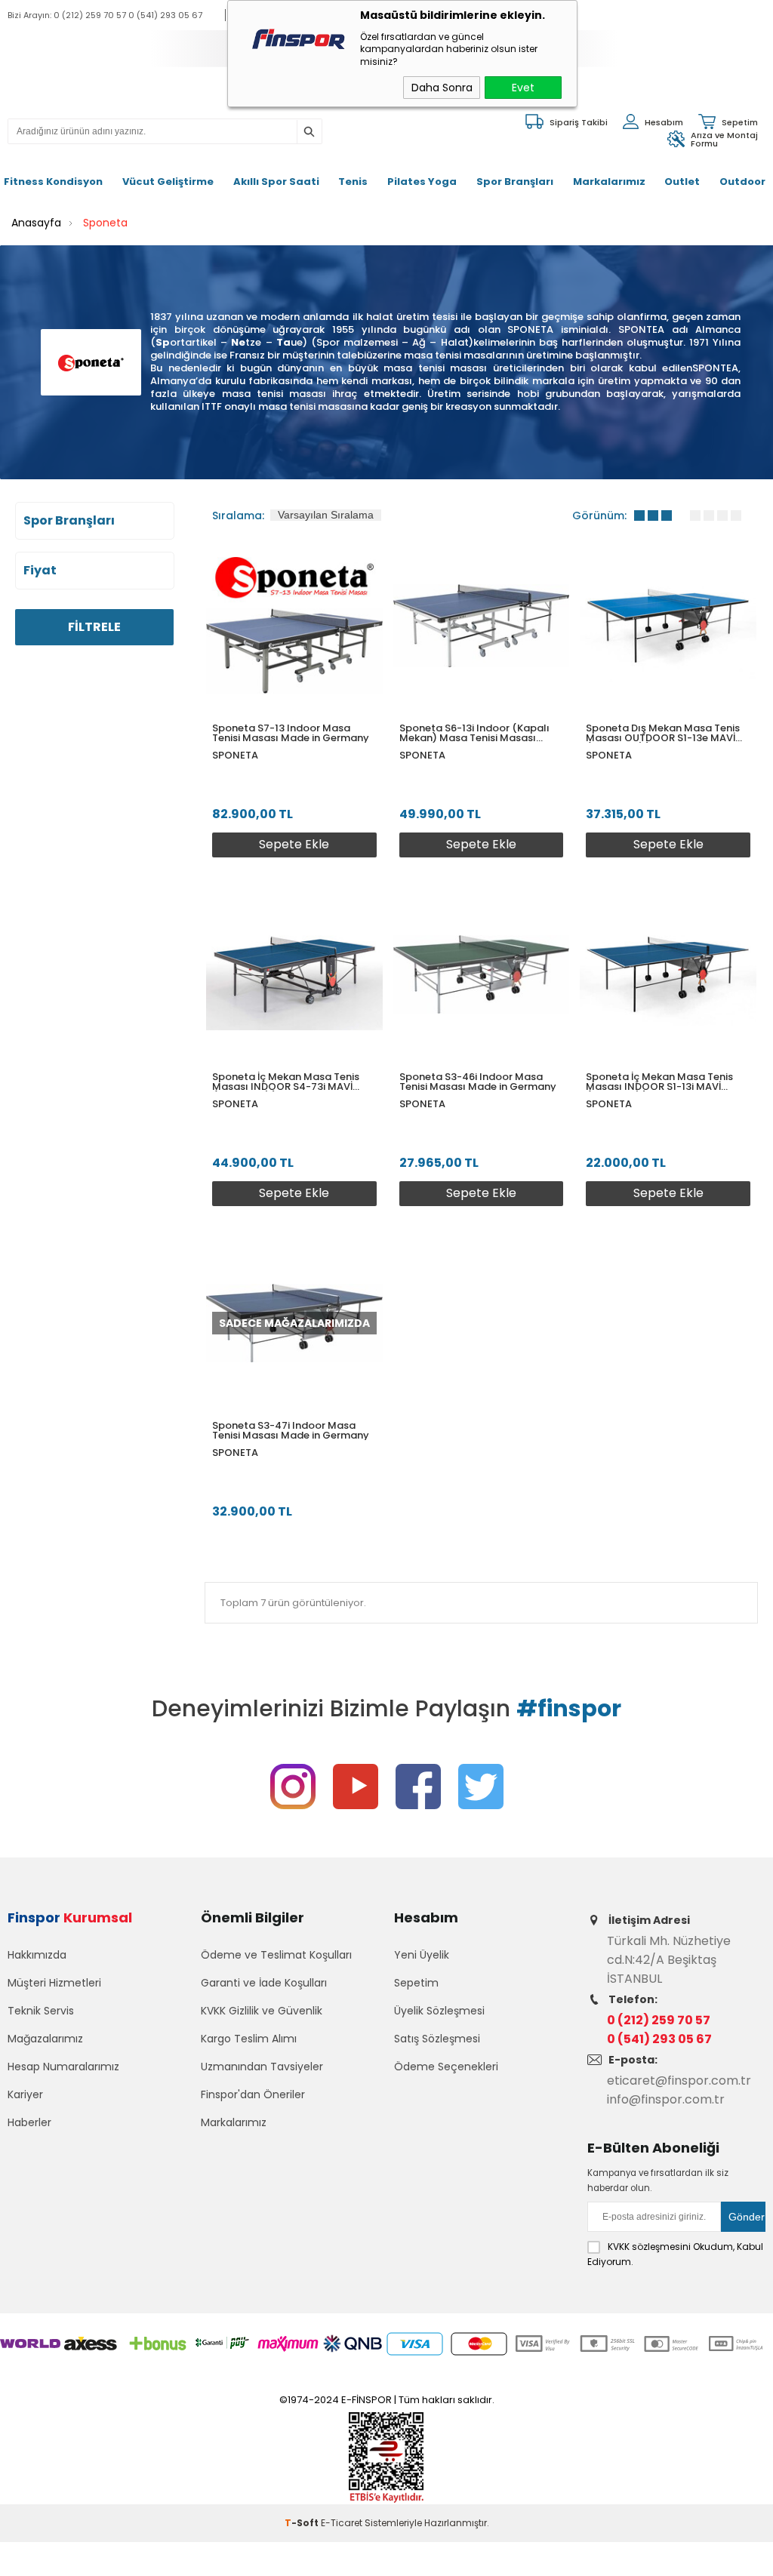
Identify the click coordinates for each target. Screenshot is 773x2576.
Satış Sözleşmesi (437, 2039)
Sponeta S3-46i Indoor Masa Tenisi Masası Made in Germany (478, 1082)
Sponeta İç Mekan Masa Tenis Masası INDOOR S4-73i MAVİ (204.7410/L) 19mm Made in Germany (286, 1082)
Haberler (29, 2122)
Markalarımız (609, 182)
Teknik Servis (41, 2011)
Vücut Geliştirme (168, 182)
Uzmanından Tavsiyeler (262, 2067)
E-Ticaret (342, 2523)
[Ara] (309, 132)
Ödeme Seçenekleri (446, 2067)
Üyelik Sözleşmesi (439, 2011)
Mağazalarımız (45, 2039)
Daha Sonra (442, 88)
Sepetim (416, 1983)
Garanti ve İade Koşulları (264, 1983)
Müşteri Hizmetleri (54, 1983)
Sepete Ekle (294, 844)
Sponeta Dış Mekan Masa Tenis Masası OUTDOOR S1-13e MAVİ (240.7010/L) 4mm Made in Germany (663, 733)
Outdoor (742, 182)
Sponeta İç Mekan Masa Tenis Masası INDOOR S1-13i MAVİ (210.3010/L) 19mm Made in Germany (659, 1082)
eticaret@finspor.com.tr (679, 2080)
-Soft (303, 2523)
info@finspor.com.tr (666, 2099)
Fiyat (40, 571)
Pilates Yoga (422, 182)
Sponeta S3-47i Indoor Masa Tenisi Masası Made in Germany (291, 1430)
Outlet (682, 182)
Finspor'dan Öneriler (253, 2094)
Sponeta (235, 755)
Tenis (353, 182)
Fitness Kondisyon (53, 182)
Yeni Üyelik (422, 1955)
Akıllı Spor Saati (276, 182)
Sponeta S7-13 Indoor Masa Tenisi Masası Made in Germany (291, 733)
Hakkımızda (37, 1955)
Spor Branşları (515, 182)
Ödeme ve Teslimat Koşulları (276, 1955)
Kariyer (25, 2094)
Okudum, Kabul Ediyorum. (675, 2254)
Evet (523, 88)
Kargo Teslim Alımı (249, 2039)
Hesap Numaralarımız (63, 2067)
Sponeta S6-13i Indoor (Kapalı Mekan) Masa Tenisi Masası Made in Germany (474, 733)
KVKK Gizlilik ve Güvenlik (262, 2011)
